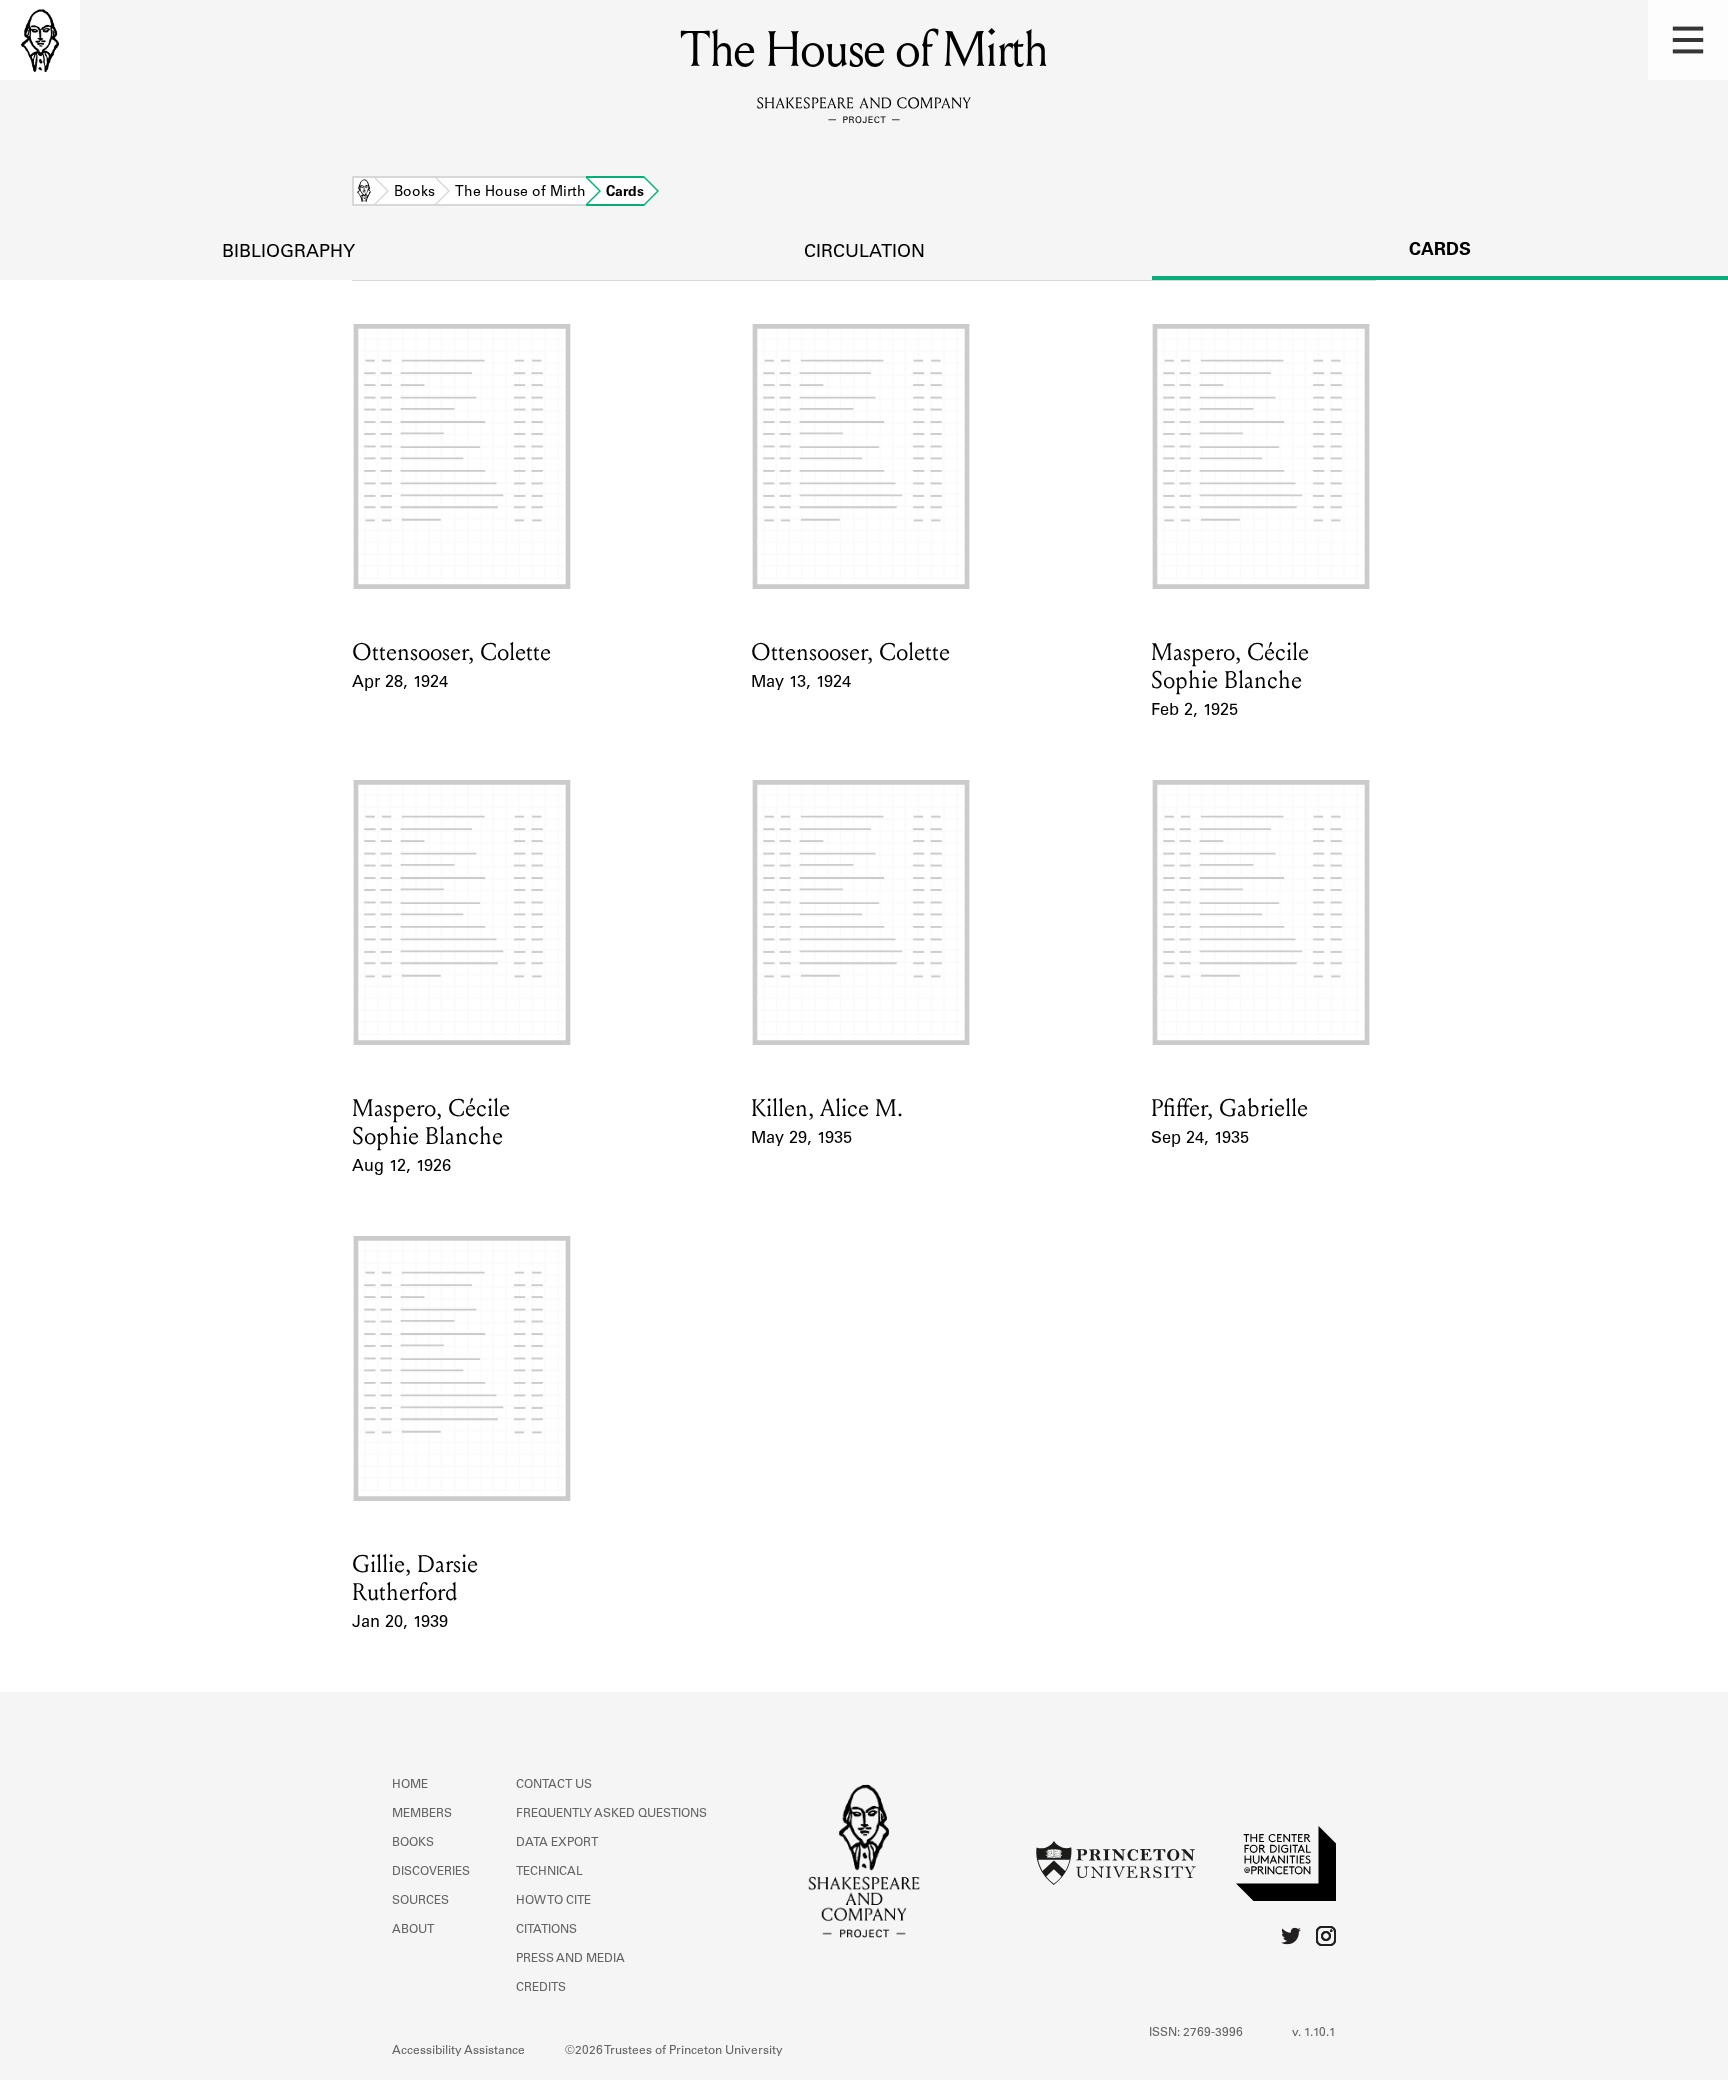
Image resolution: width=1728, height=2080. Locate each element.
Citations (546, 1930)
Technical (549, 1872)
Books (414, 193)
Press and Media (570, 1959)
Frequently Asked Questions (611, 1814)
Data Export (557, 1843)
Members (422, 1814)
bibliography (288, 253)
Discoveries (431, 1872)
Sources (420, 1901)
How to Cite (553, 1901)
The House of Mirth (520, 193)
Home (364, 193)
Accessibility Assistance (458, 2051)
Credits (541, 1988)
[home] (40, 40)
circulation (864, 253)
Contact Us (554, 1785)
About (413, 1930)
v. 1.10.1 (1314, 2033)
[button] (1688, 40)
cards (1440, 251)
